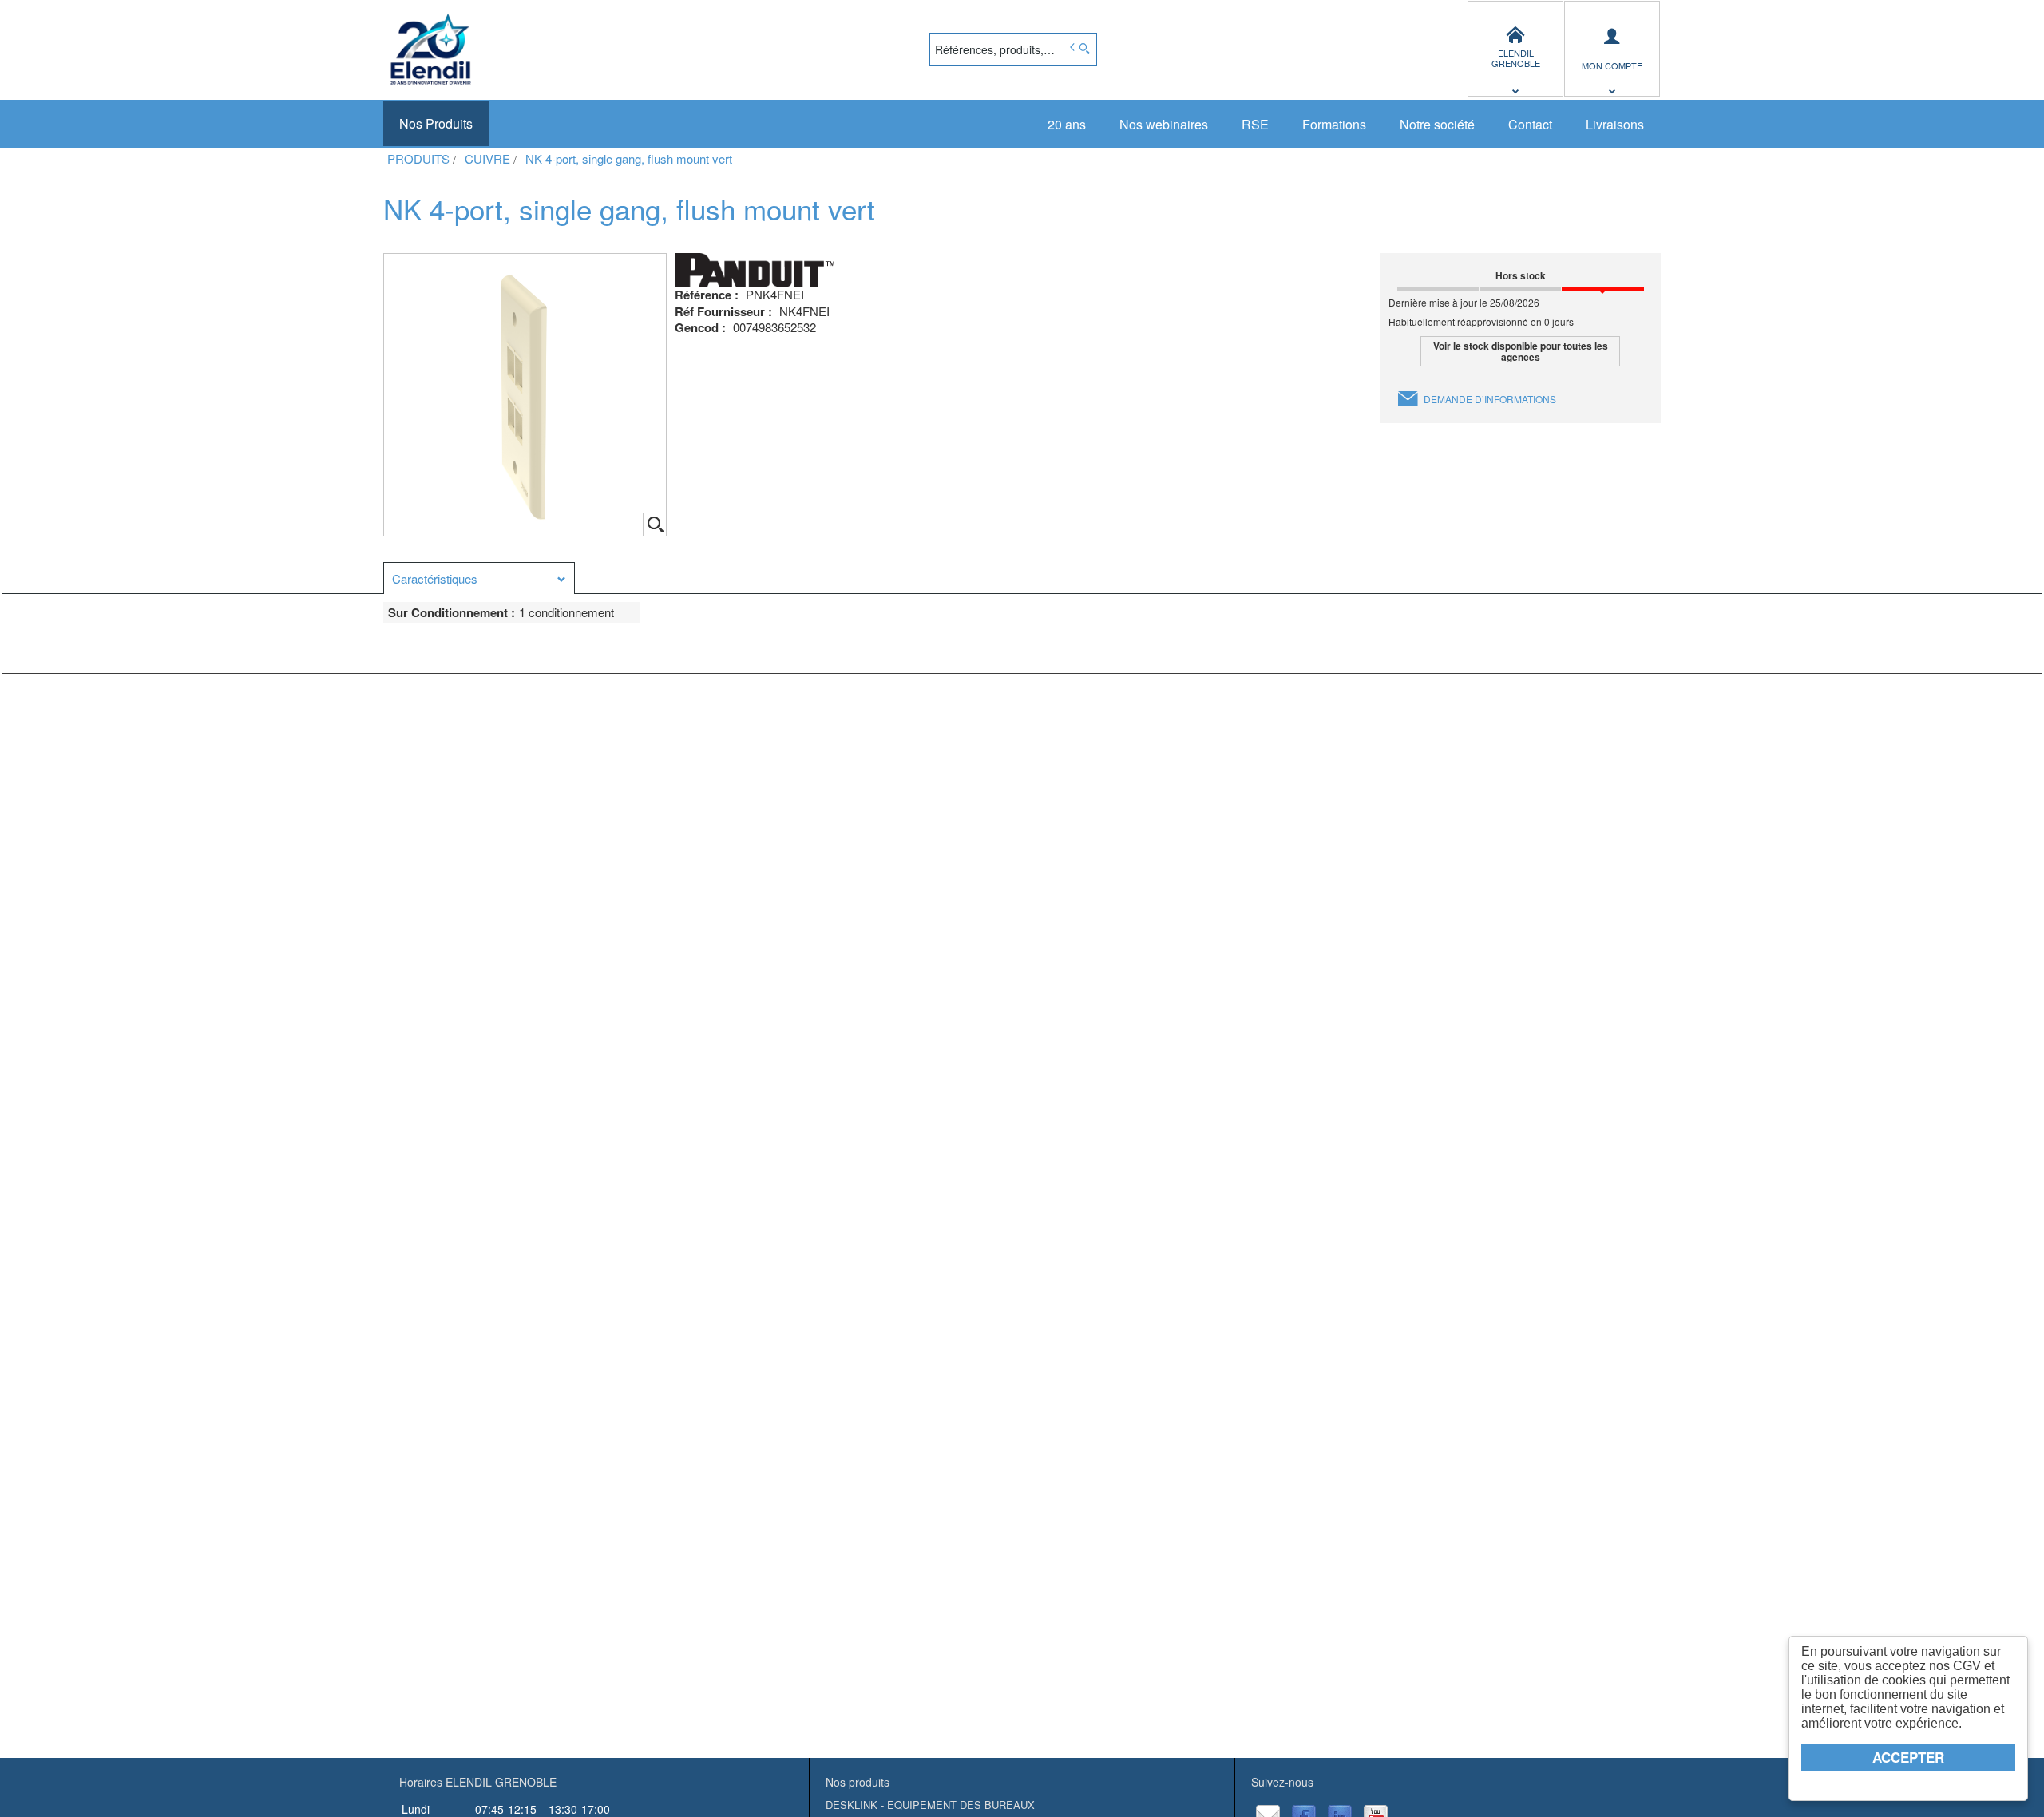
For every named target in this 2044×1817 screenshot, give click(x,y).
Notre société (1437, 124)
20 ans (1067, 124)
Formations (1334, 124)
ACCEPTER (1908, 1757)
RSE (1255, 124)
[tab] (479, 578)
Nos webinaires (1164, 124)
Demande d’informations (1490, 399)
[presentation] (479, 578)
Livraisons (1615, 124)
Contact (1530, 124)
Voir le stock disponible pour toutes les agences (1521, 351)
